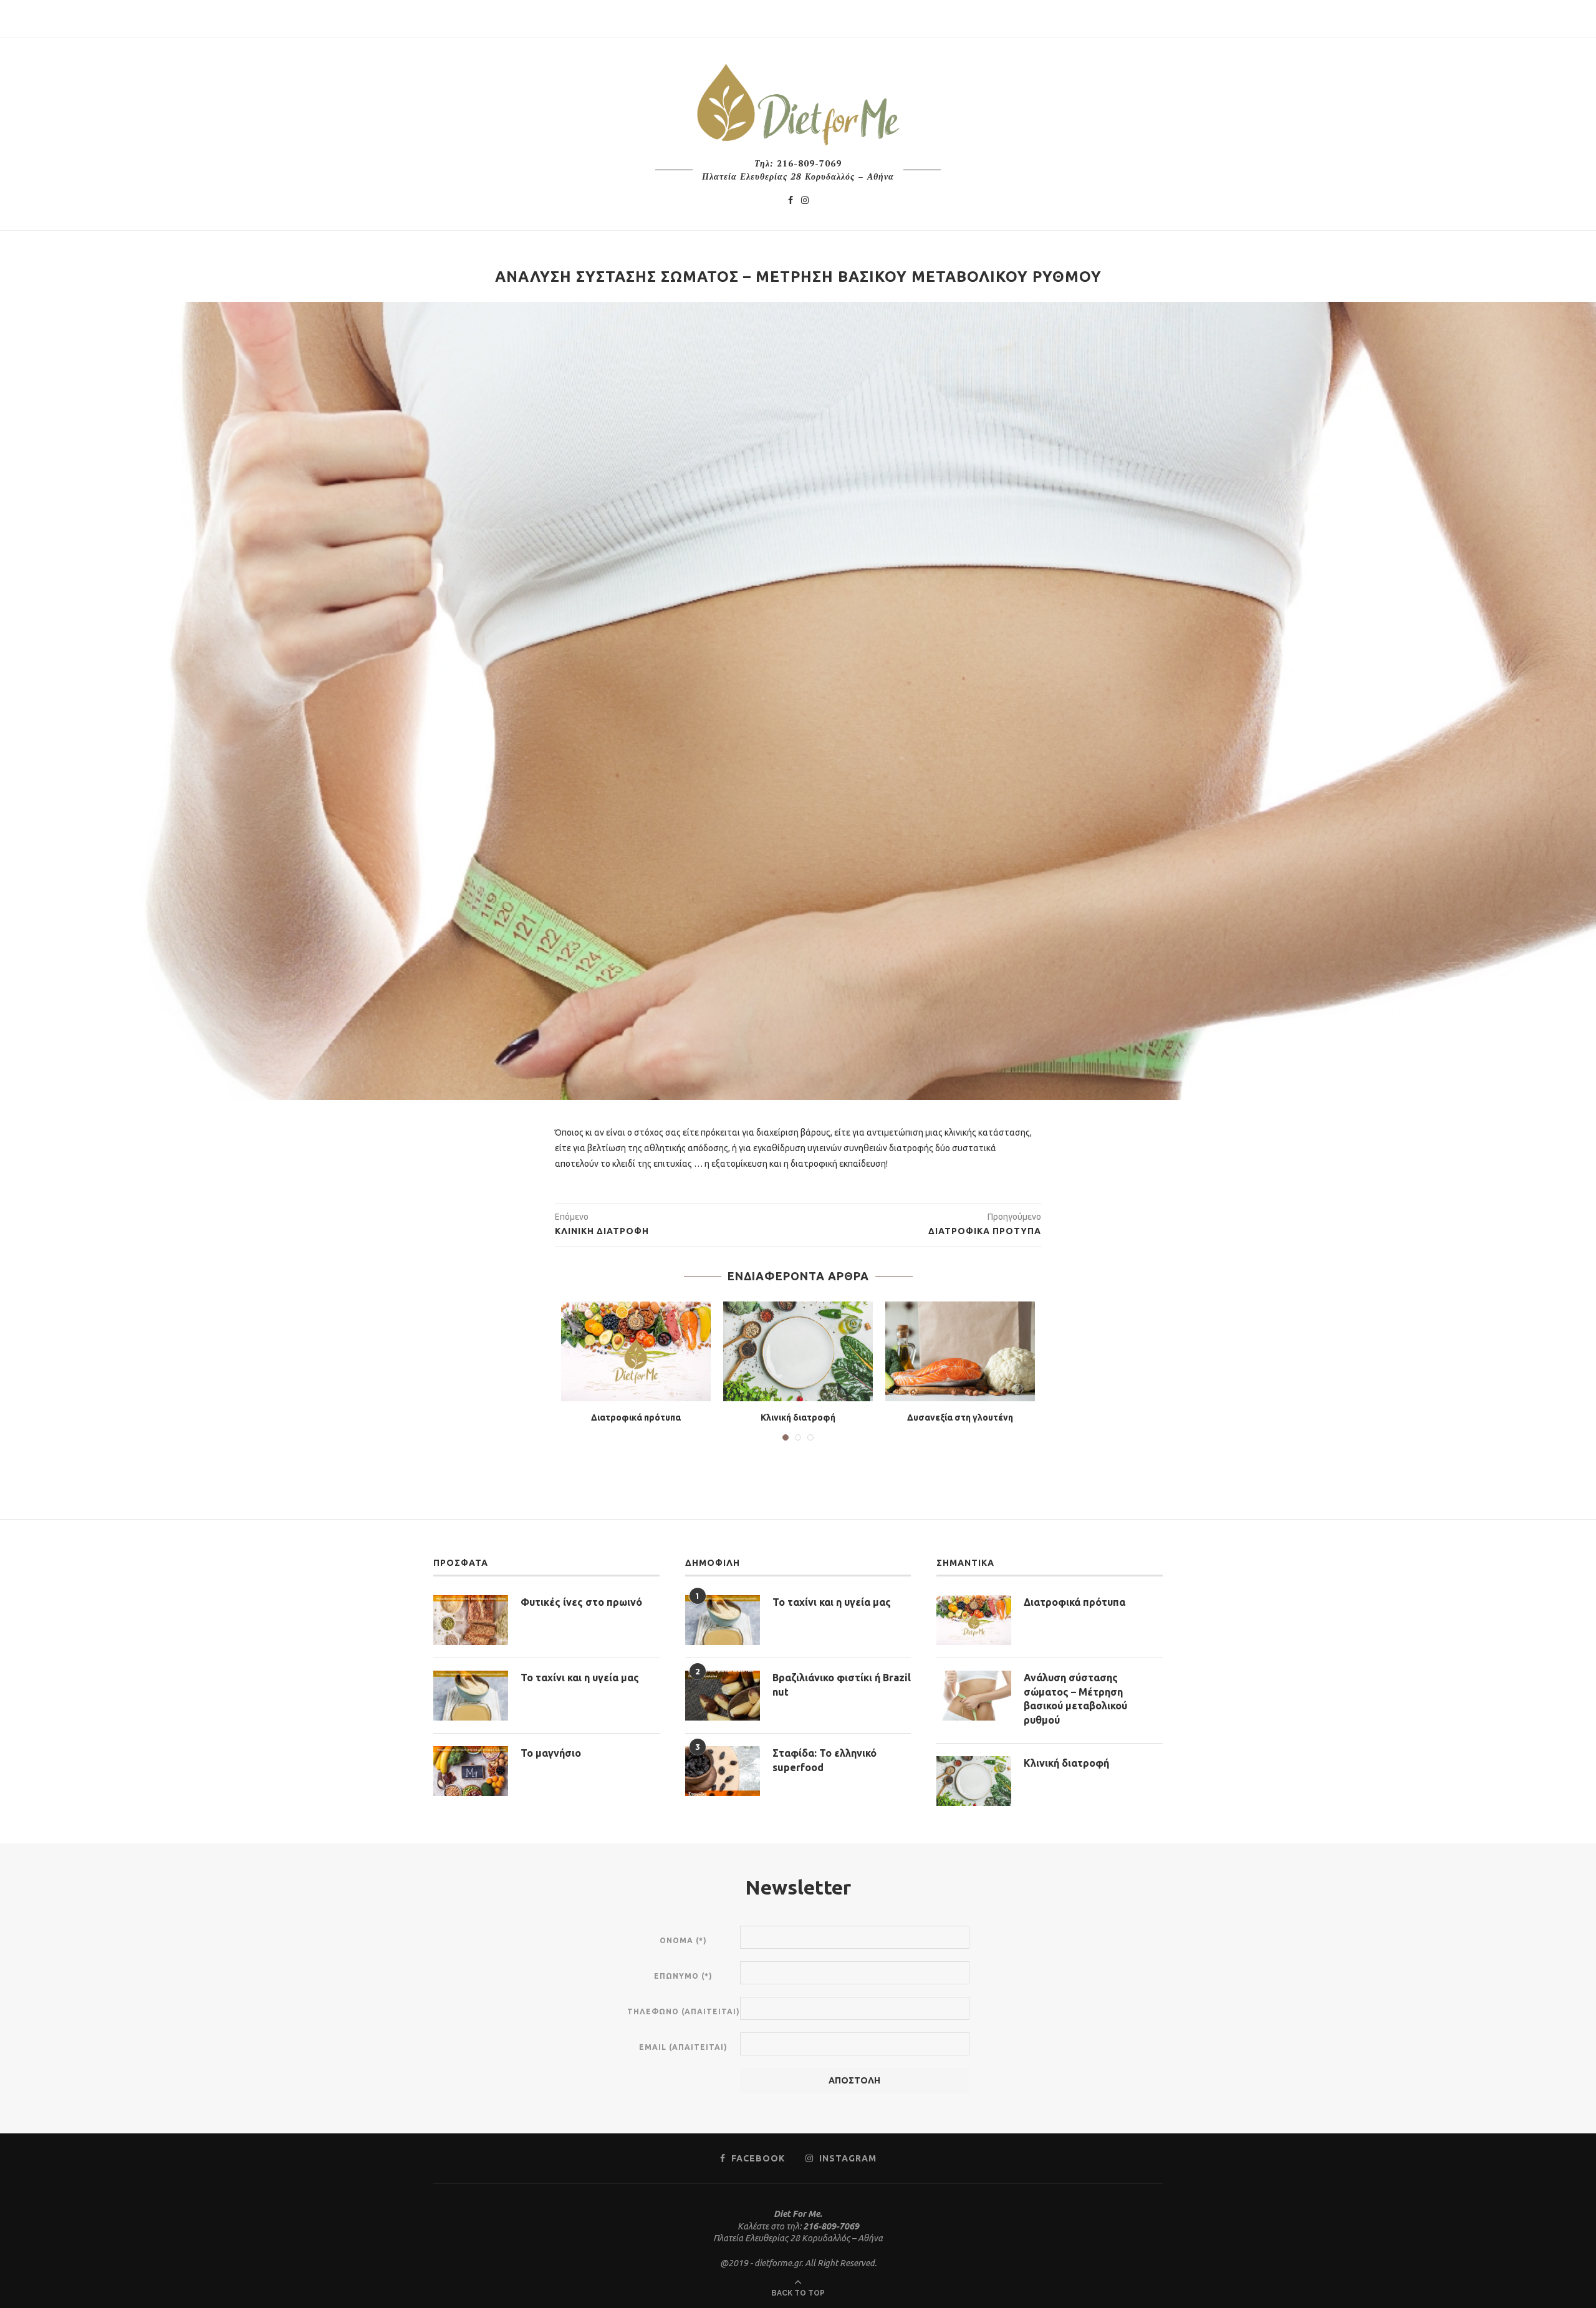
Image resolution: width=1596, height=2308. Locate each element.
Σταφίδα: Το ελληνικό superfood (824, 1760)
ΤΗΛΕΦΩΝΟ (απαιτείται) (684, 2011)
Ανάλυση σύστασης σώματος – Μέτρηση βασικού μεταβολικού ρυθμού (1075, 1698)
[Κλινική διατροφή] (798, 1351)
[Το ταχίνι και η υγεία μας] (471, 1696)
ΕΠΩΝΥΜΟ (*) (683, 1976)
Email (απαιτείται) (683, 2047)
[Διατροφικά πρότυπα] (636, 1351)
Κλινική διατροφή (798, 1417)
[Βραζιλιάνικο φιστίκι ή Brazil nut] (723, 1696)
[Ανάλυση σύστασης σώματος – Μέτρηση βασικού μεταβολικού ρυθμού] (974, 1696)
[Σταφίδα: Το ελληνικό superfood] (723, 1771)
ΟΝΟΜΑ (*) (683, 1940)
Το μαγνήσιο (551, 1753)
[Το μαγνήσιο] (471, 1771)
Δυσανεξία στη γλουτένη (960, 1417)
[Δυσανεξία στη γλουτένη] (960, 1351)
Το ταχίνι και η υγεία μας (580, 1678)
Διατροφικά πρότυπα (636, 1417)
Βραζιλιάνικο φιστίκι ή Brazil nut (842, 1684)
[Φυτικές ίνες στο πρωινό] (471, 1620)
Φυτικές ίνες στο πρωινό (581, 1602)
